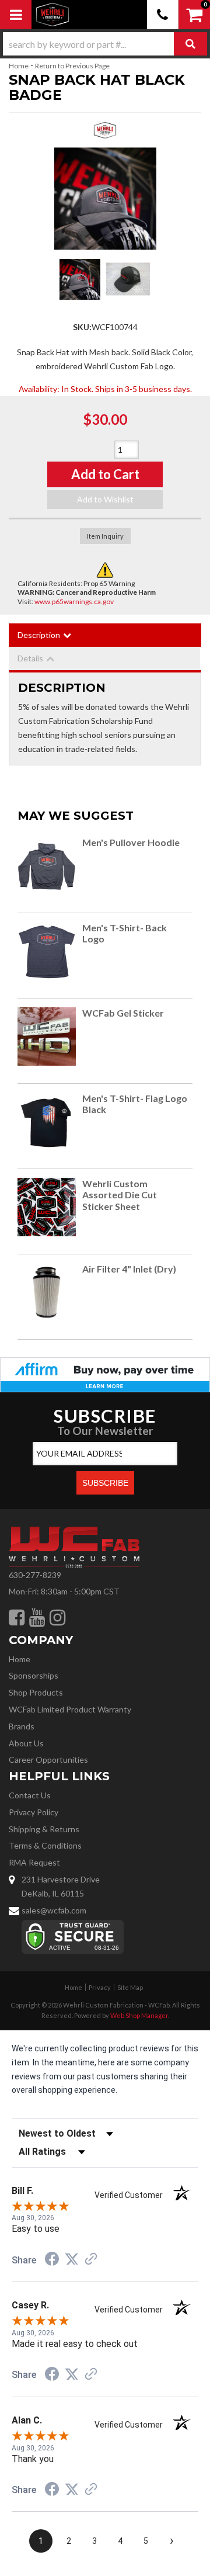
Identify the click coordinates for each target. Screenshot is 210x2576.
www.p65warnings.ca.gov (74, 601)
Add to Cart (105, 474)
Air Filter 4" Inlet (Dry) (129, 1269)
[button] (105, 44)
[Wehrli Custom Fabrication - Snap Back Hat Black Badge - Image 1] (80, 279)
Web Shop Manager (139, 2015)
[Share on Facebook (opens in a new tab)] (52, 2260)
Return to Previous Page (72, 66)
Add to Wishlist (105, 499)
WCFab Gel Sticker (123, 1013)
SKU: (82, 327)
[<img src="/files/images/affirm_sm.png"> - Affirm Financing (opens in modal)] (105, 1373)
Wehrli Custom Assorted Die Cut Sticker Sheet (120, 1195)
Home (19, 66)
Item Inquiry (105, 536)
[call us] (163, 15)
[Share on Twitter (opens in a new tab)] (72, 2259)
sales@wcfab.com (54, 1910)
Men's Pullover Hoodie (132, 842)
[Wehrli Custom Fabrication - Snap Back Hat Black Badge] (105, 134)
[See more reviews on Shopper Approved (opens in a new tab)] (91, 2260)
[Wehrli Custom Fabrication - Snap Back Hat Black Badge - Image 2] (128, 279)
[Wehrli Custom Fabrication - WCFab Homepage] (52, 15)
